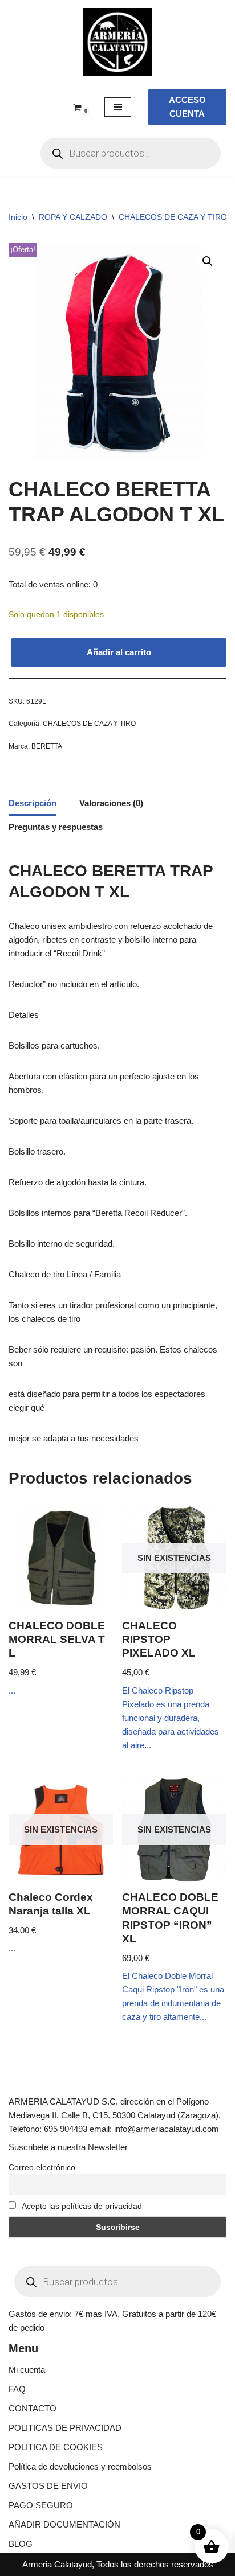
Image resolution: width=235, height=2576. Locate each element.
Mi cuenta (27, 2370)
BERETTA (47, 746)
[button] (208, 261)
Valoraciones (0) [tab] (111, 803)
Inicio (18, 217)
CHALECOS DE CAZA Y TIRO (173, 217)
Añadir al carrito (119, 652)
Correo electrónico (42, 2167)
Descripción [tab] (33, 803)
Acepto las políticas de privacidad (81, 2206)
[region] (117, 2479)
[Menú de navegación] (118, 107)
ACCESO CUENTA (187, 107)
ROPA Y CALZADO (73, 217)
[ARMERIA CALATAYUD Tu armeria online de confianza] (117, 42)
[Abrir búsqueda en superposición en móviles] (131, 153)
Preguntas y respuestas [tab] (56, 827)
